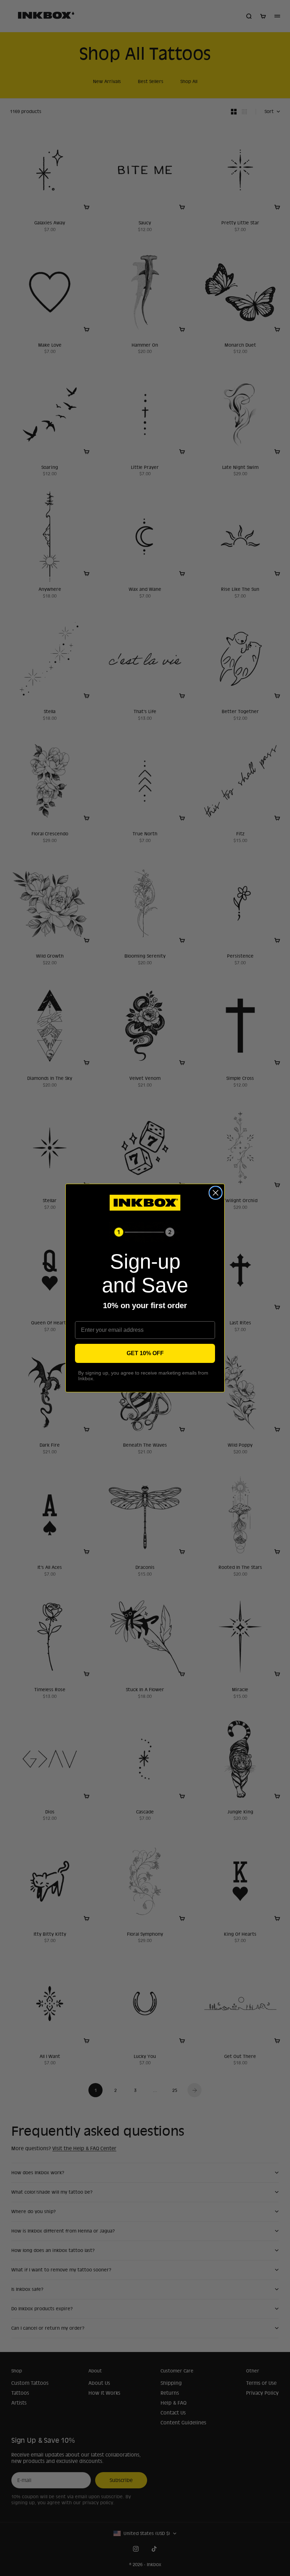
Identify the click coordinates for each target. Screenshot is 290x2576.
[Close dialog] (216, 1193)
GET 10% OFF (145, 1353)
